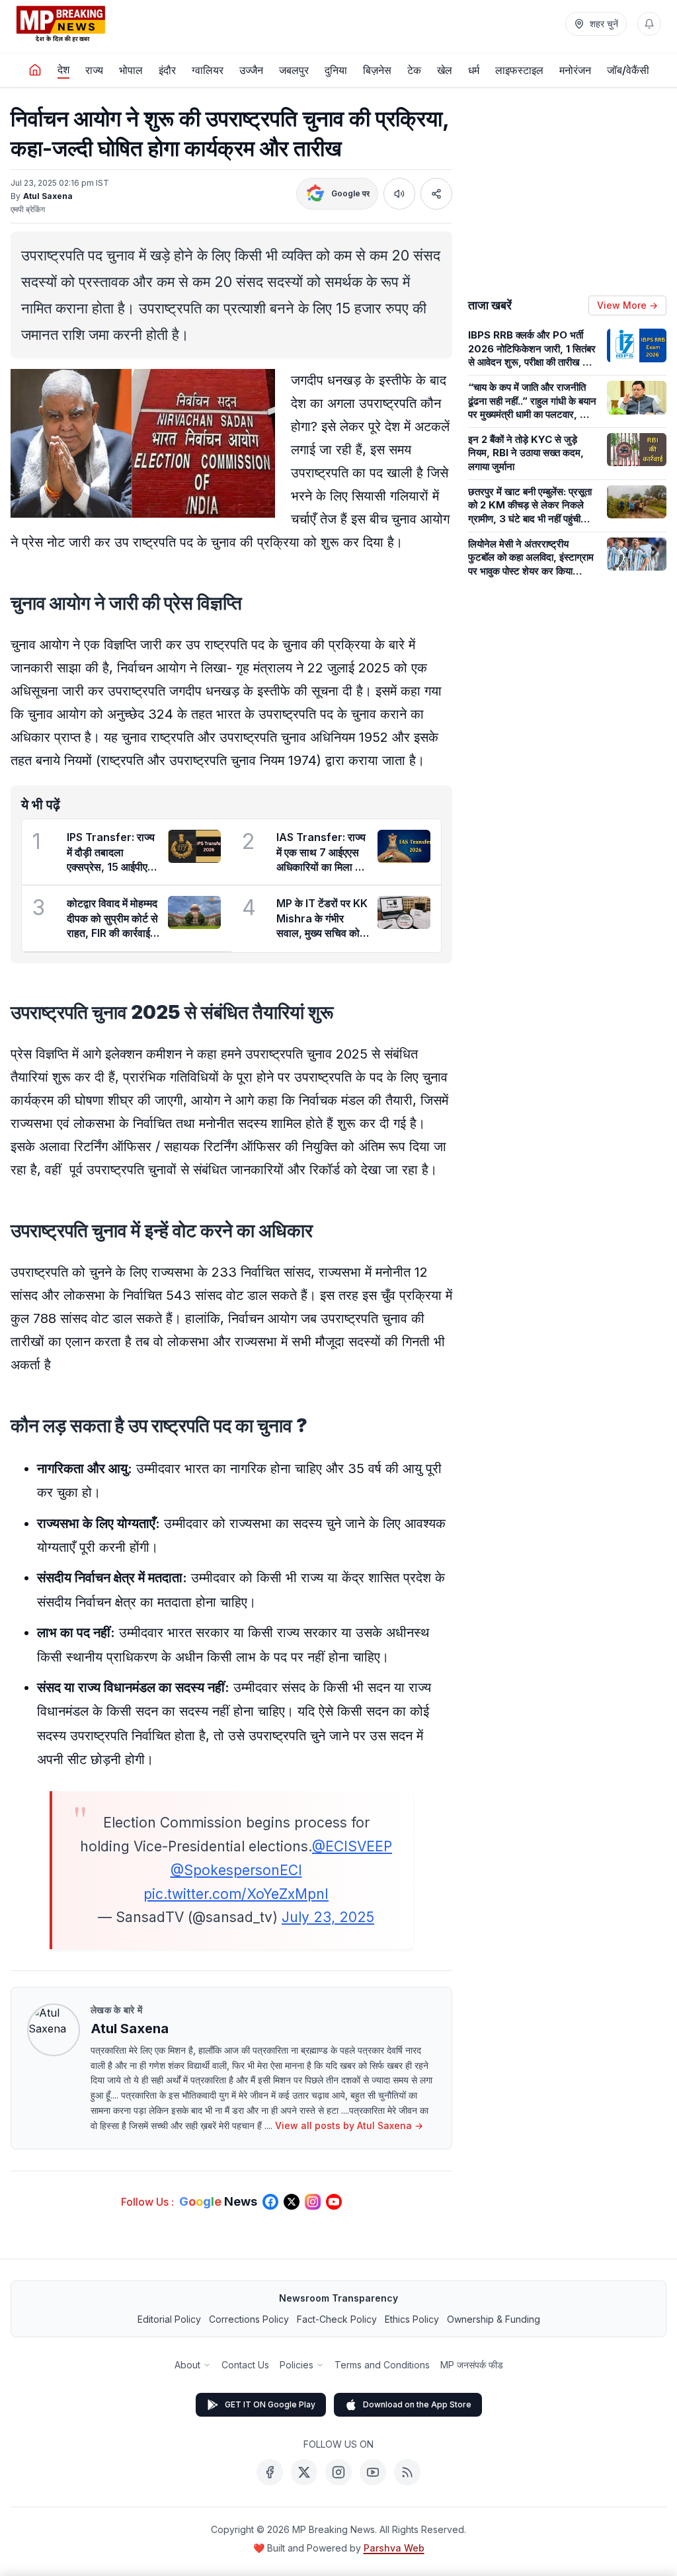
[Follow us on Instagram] (313, 2202)
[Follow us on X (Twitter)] (292, 2202)
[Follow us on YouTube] (334, 2202)
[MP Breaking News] (61, 24)
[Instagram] (338, 2472)
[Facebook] (270, 2472)
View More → (627, 305)
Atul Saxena (48, 196)
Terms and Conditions (382, 2365)
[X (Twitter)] (304, 2472)
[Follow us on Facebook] (270, 2202)
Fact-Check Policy (337, 2319)
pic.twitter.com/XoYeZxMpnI (236, 1894)
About (187, 2365)
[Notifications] (649, 24)
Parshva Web (394, 2548)
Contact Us (245, 2365)
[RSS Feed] (407, 2472)
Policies (297, 2365)
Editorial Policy (169, 2319)
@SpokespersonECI (236, 1870)
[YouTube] (373, 2472)
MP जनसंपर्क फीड (472, 2365)
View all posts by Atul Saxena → (349, 2125)
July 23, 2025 (328, 1917)
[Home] (35, 70)
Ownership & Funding (494, 2319)
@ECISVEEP (352, 1846)
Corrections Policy (249, 2319)
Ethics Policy (412, 2319)
